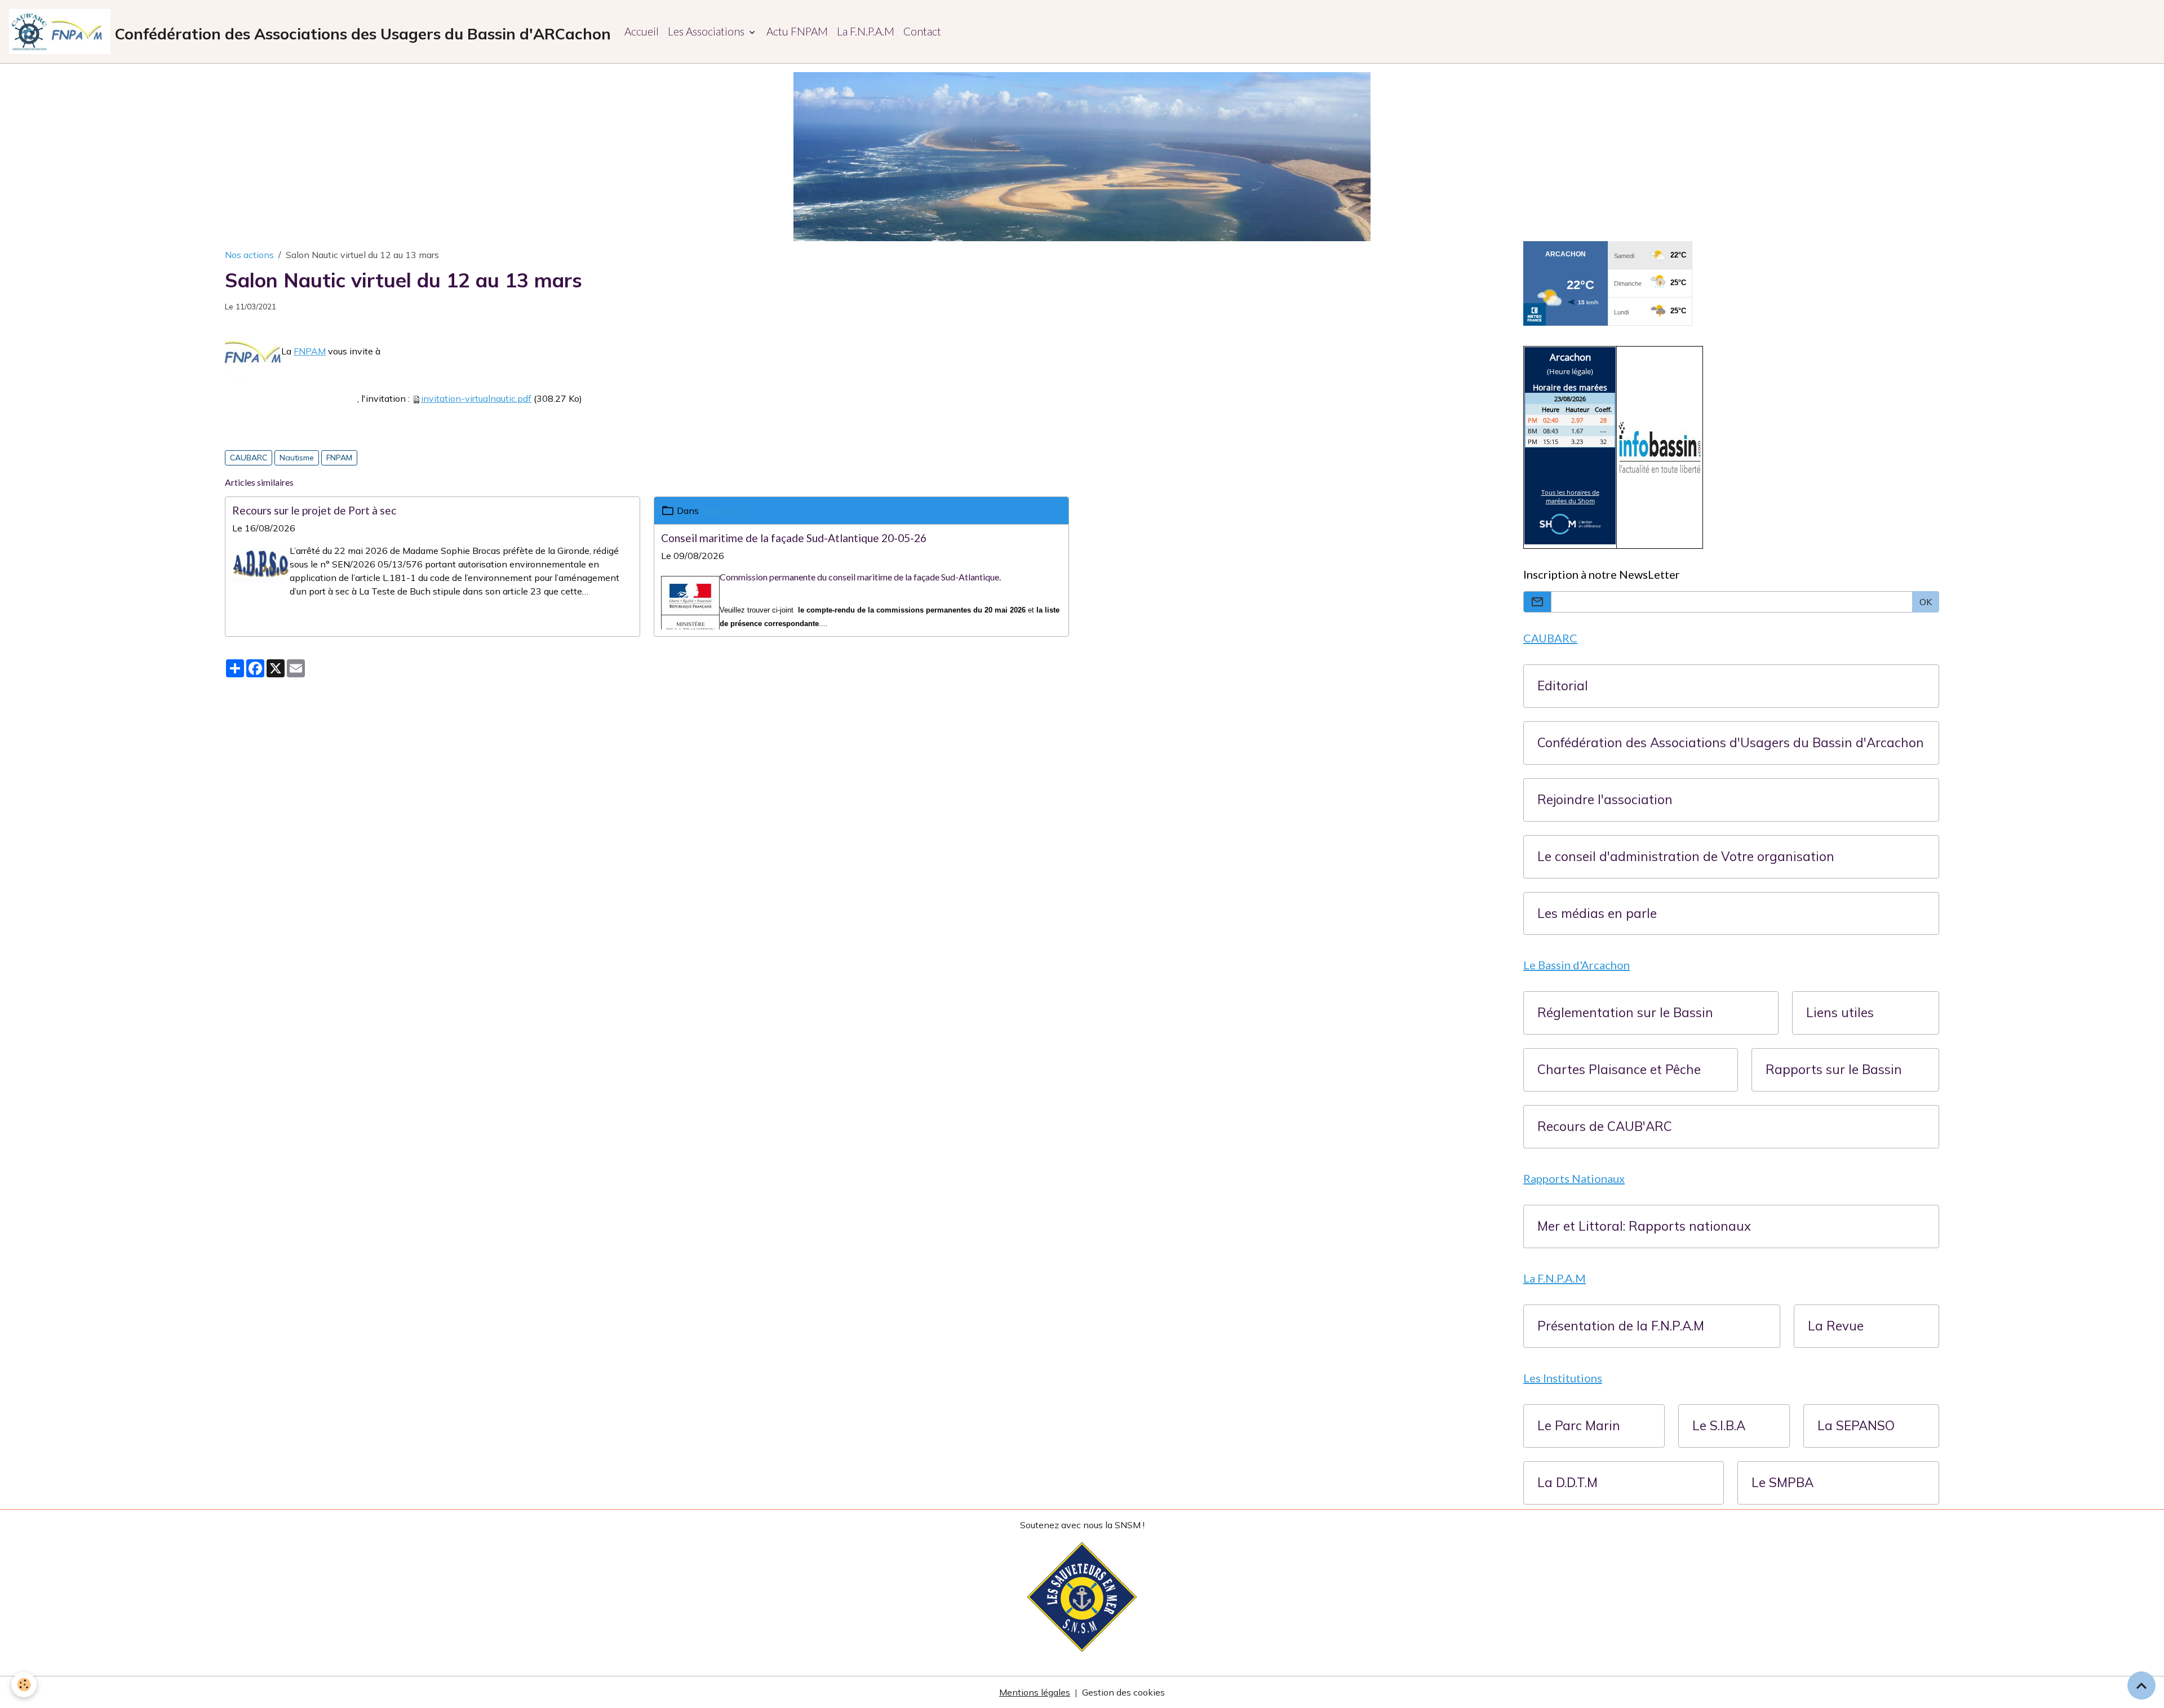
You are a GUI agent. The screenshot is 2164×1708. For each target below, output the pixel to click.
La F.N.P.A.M (866, 31)
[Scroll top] (2141, 1685)
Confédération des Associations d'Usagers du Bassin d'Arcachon (1731, 743)
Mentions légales (1035, 1692)
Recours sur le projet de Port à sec (314, 510)
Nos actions (249, 255)
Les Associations (707, 31)
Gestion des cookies (1123, 1692)
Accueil (642, 31)
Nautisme (297, 458)
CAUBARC (249, 458)
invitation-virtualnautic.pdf (476, 398)
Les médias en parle (1597, 914)
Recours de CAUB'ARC (1605, 1127)
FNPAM (310, 351)
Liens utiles (1840, 1013)
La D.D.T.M (1567, 1483)
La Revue (1836, 1326)
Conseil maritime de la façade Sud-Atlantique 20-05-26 (794, 538)
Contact (922, 31)
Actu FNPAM (797, 31)
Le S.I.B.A (1719, 1426)
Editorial (1563, 686)
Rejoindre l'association (1605, 800)
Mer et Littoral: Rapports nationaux (1644, 1226)
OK (1926, 602)
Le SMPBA (1782, 1483)
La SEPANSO (1856, 1426)
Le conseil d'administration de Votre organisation (1686, 857)
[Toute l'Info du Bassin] (1660, 446)
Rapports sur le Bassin (1834, 1070)
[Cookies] (24, 1685)
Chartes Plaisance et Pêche (1619, 1070)
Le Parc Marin (1579, 1426)
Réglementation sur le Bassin (1625, 1013)
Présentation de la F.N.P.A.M (1621, 1326)
